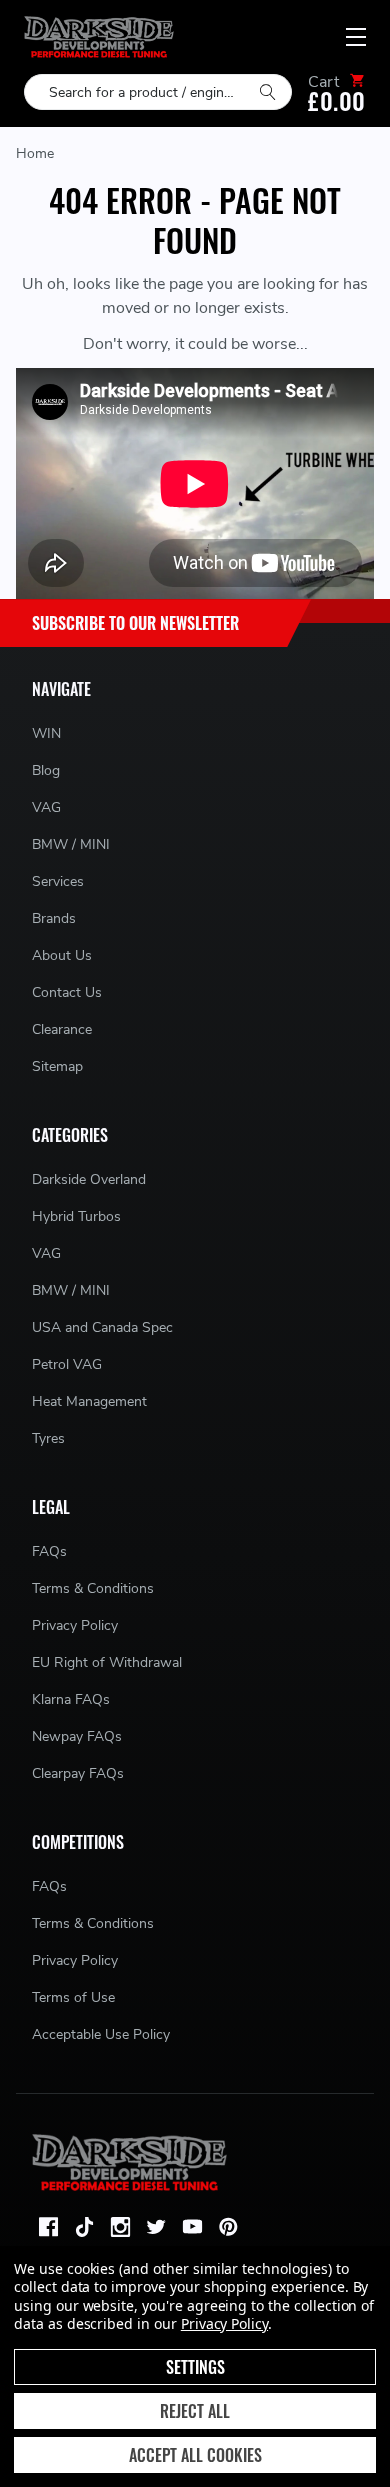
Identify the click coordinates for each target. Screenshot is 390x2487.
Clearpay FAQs (78, 1773)
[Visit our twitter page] (156, 2227)
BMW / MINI (71, 844)
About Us (62, 955)
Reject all (195, 2411)
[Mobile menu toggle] (356, 37)
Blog (46, 770)
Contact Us (67, 992)
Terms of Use (73, 1997)
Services (58, 881)
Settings (195, 2367)
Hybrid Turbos (76, 1216)
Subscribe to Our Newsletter (135, 623)
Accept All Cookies (195, 2455)
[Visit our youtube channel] (192, 2227)
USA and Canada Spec (102, 1327)
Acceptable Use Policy (101, 2034)
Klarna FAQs (71, 1699)
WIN (46, 733)
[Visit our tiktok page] (84, 2227)
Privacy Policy (75, 1625)
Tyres (48, 1438)
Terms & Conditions (93, 1588)
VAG (46, 807)
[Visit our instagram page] (120, 2227)
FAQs (49, 1551)
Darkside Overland (89, 1179)
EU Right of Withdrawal (107, 1662)
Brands (54, 918)
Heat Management (89, 1401)
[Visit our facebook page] (48, 2227)
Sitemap (57, 1066)
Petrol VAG (67, 1364)
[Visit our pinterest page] (228, 2227)
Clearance (62, 1029)
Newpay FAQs (77, 1736)
